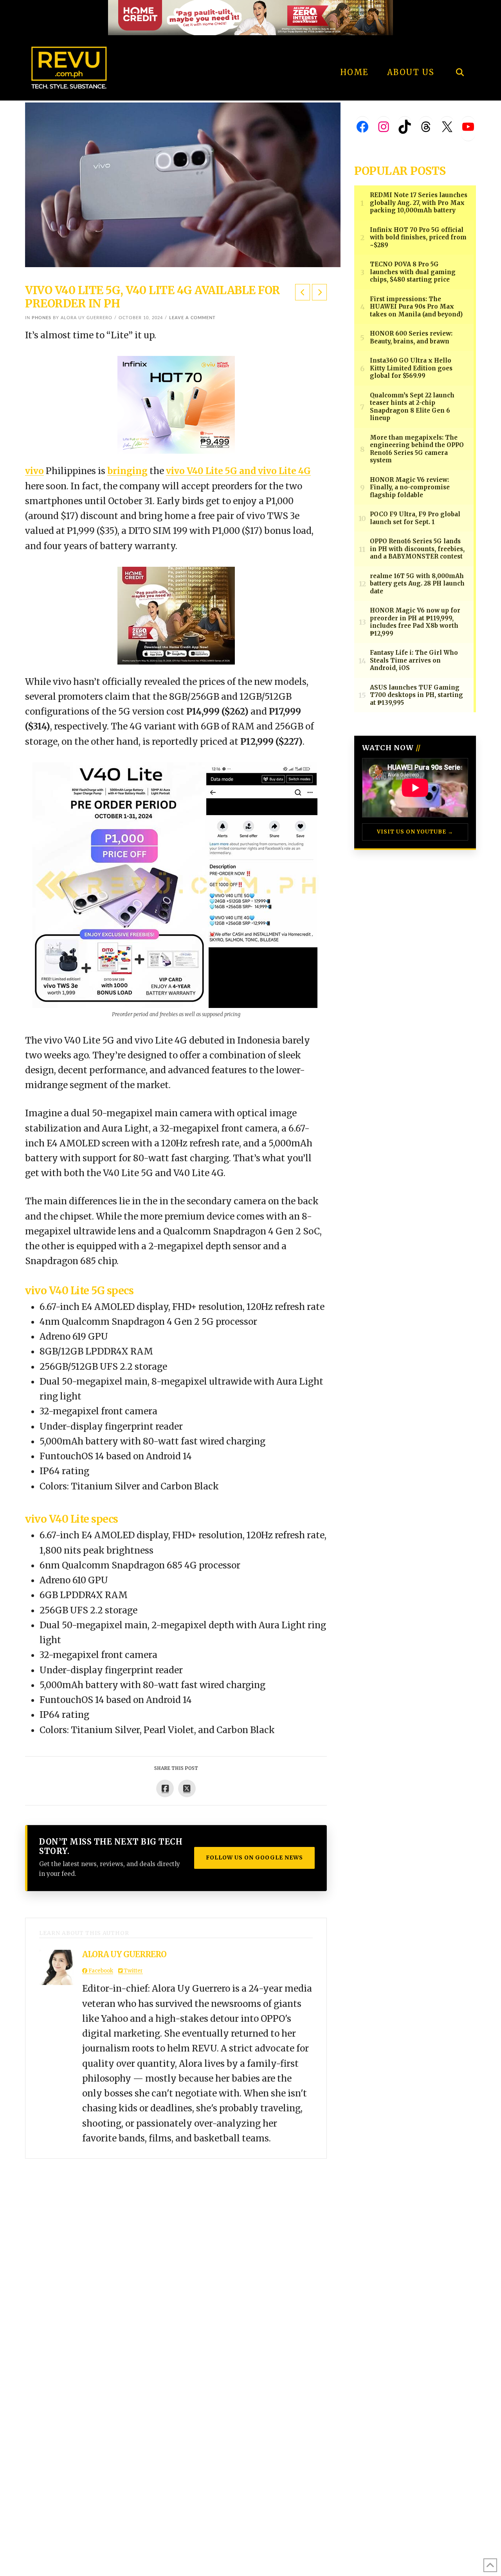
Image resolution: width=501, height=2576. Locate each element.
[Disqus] (176, 2256)
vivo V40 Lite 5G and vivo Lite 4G (238, 471)
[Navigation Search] (460, 51)
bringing (127, 471)
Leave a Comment (192, 318)
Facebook (100, 1971)
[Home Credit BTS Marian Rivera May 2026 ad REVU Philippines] (176, 615)
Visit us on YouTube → (415, 832)
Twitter (133, 1971)
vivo (34, 471)
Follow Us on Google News (254, 1857)
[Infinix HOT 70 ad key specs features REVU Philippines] (176, 404)
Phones (41, 318)
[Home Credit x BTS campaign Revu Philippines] (250, 17)
